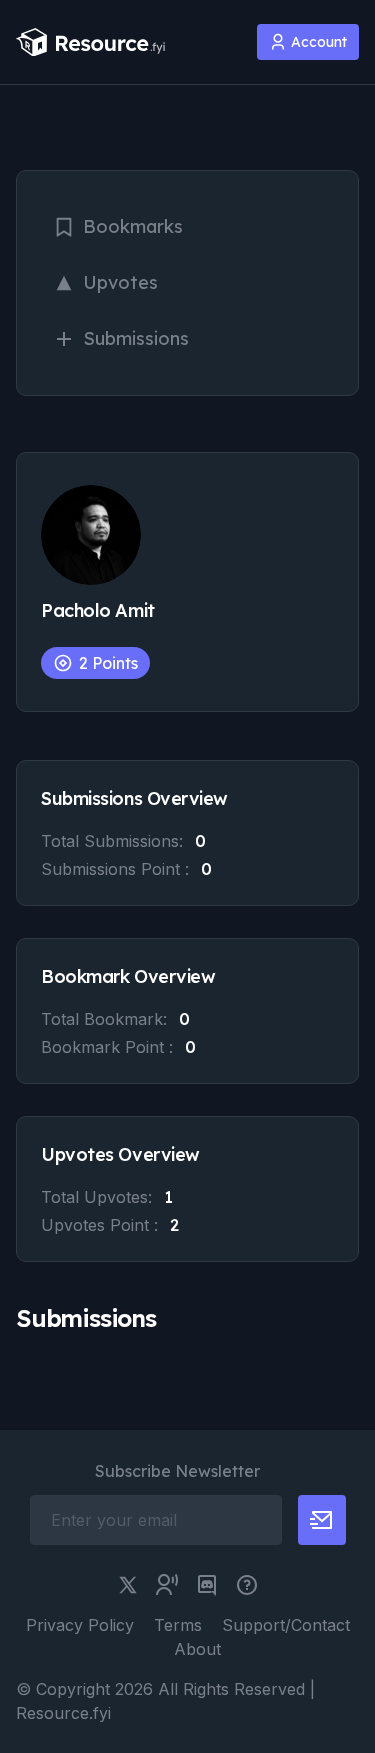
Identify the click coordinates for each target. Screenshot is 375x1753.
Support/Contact (286, 1625)
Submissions (136, 338)
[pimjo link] (247, 1585)
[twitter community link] (167, 1585)
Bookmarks (133, 226)
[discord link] (207, 1585)
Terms (178, 1625)
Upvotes (120, 282)
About (197, 1649)
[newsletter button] (322, 1520)
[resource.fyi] (91, 42)
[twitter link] (128, 1585)
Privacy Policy (80, 1625)
